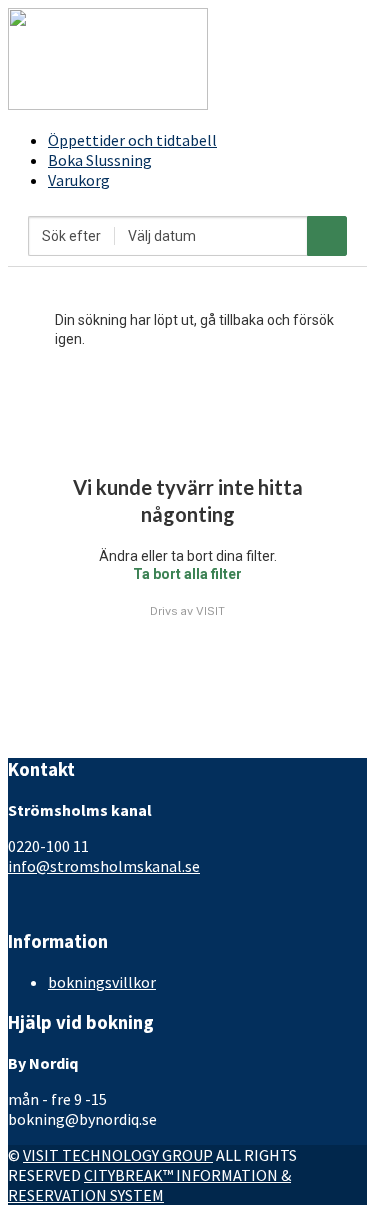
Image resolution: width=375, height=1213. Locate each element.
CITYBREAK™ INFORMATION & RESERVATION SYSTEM (149, 1185)
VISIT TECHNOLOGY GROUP (118, 1155)
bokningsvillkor (102, 982)
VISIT (210, 611)
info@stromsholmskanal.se (104, 866)
